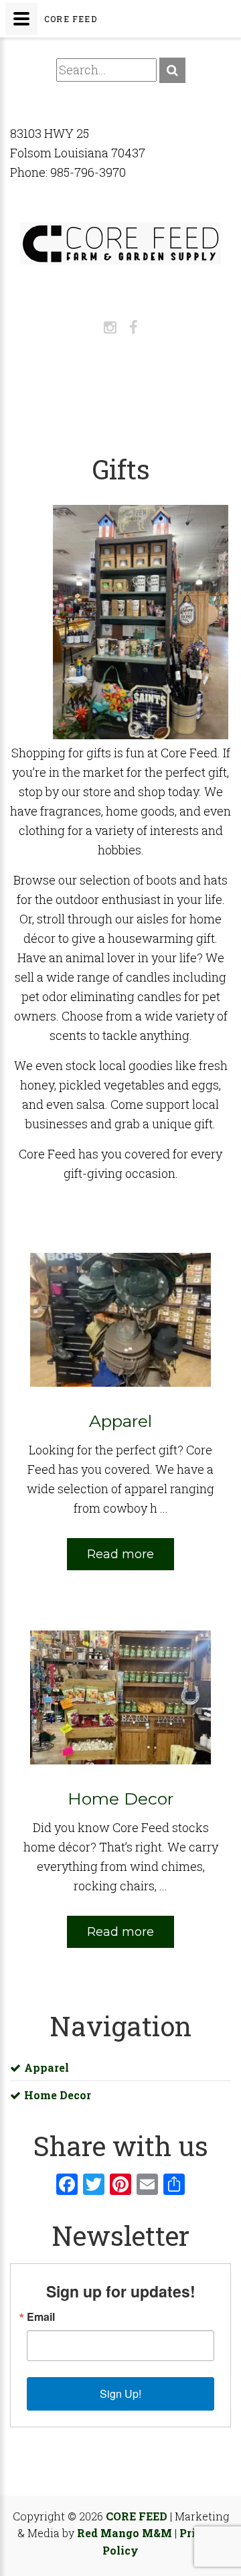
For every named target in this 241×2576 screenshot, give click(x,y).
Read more (120, 1554)
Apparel (47, 2067)
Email (41, 2317)
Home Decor (58, 2095)
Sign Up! (120, 2394)
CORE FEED (137, 2516)
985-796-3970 (88, 172)
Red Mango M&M (125, 2533)
